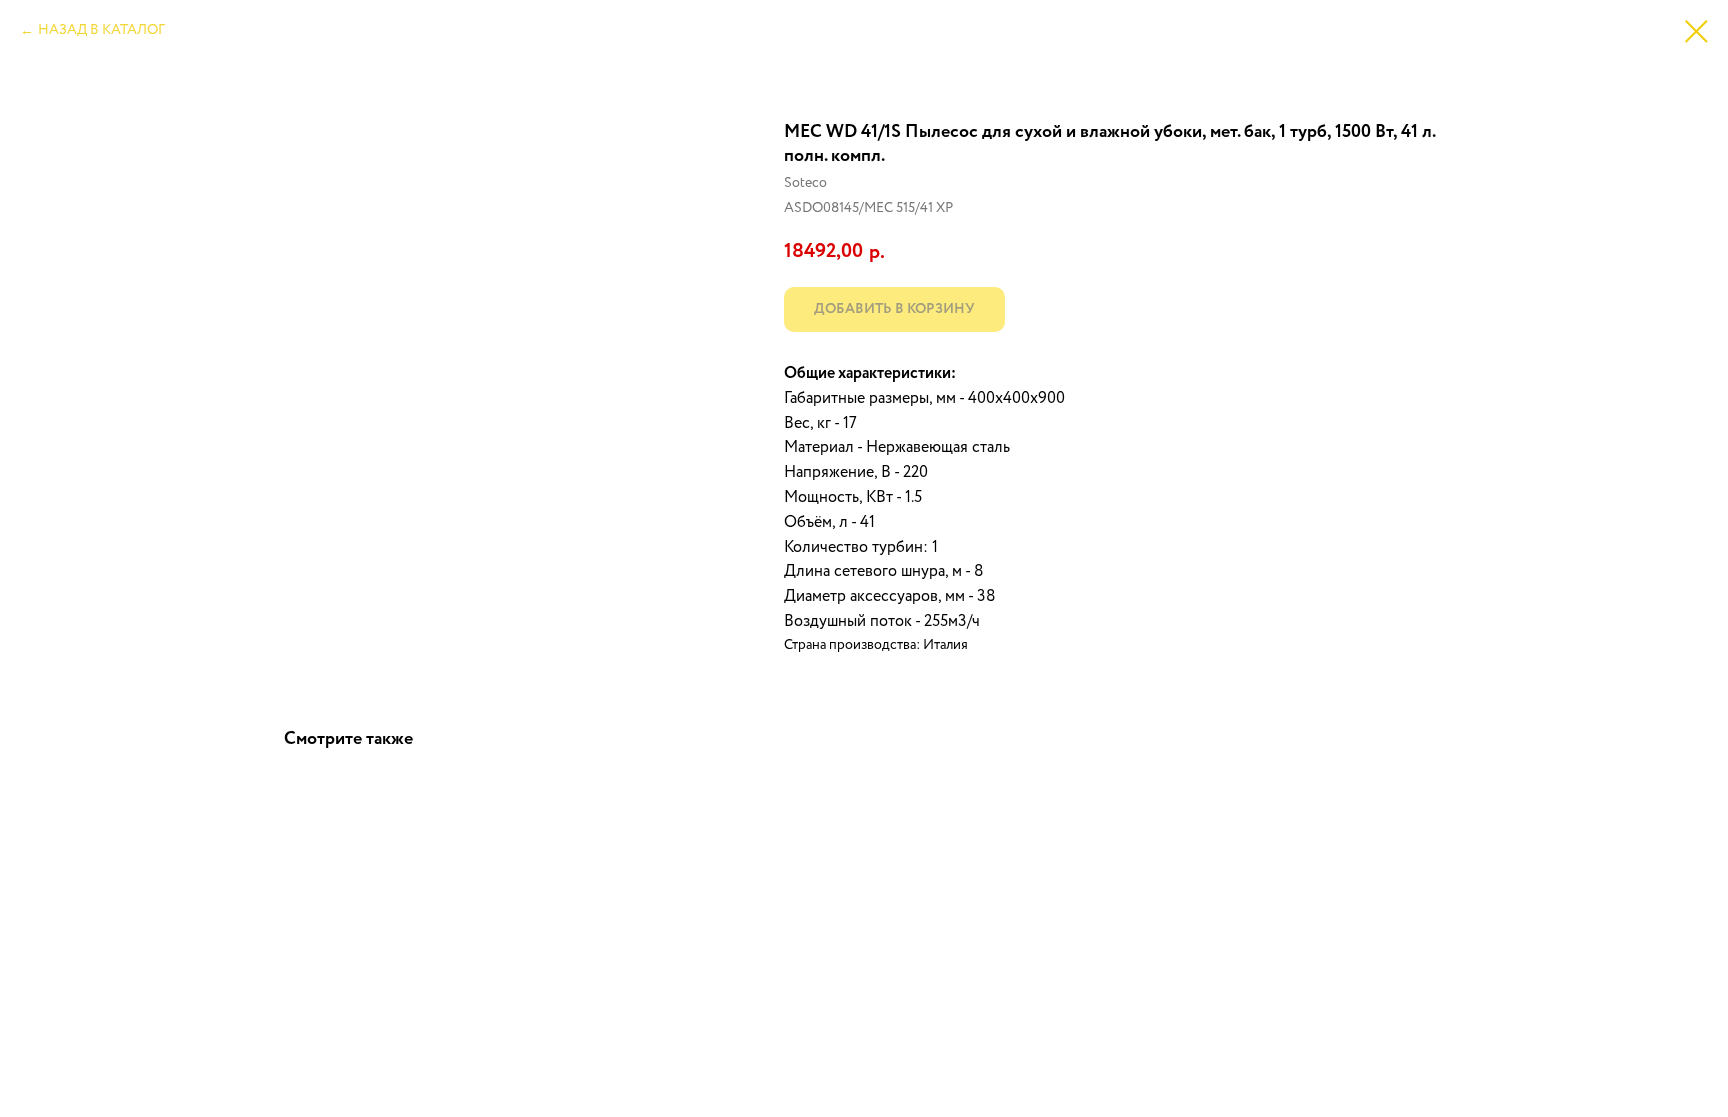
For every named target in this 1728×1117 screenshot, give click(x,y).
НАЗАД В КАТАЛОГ (101, 30)
